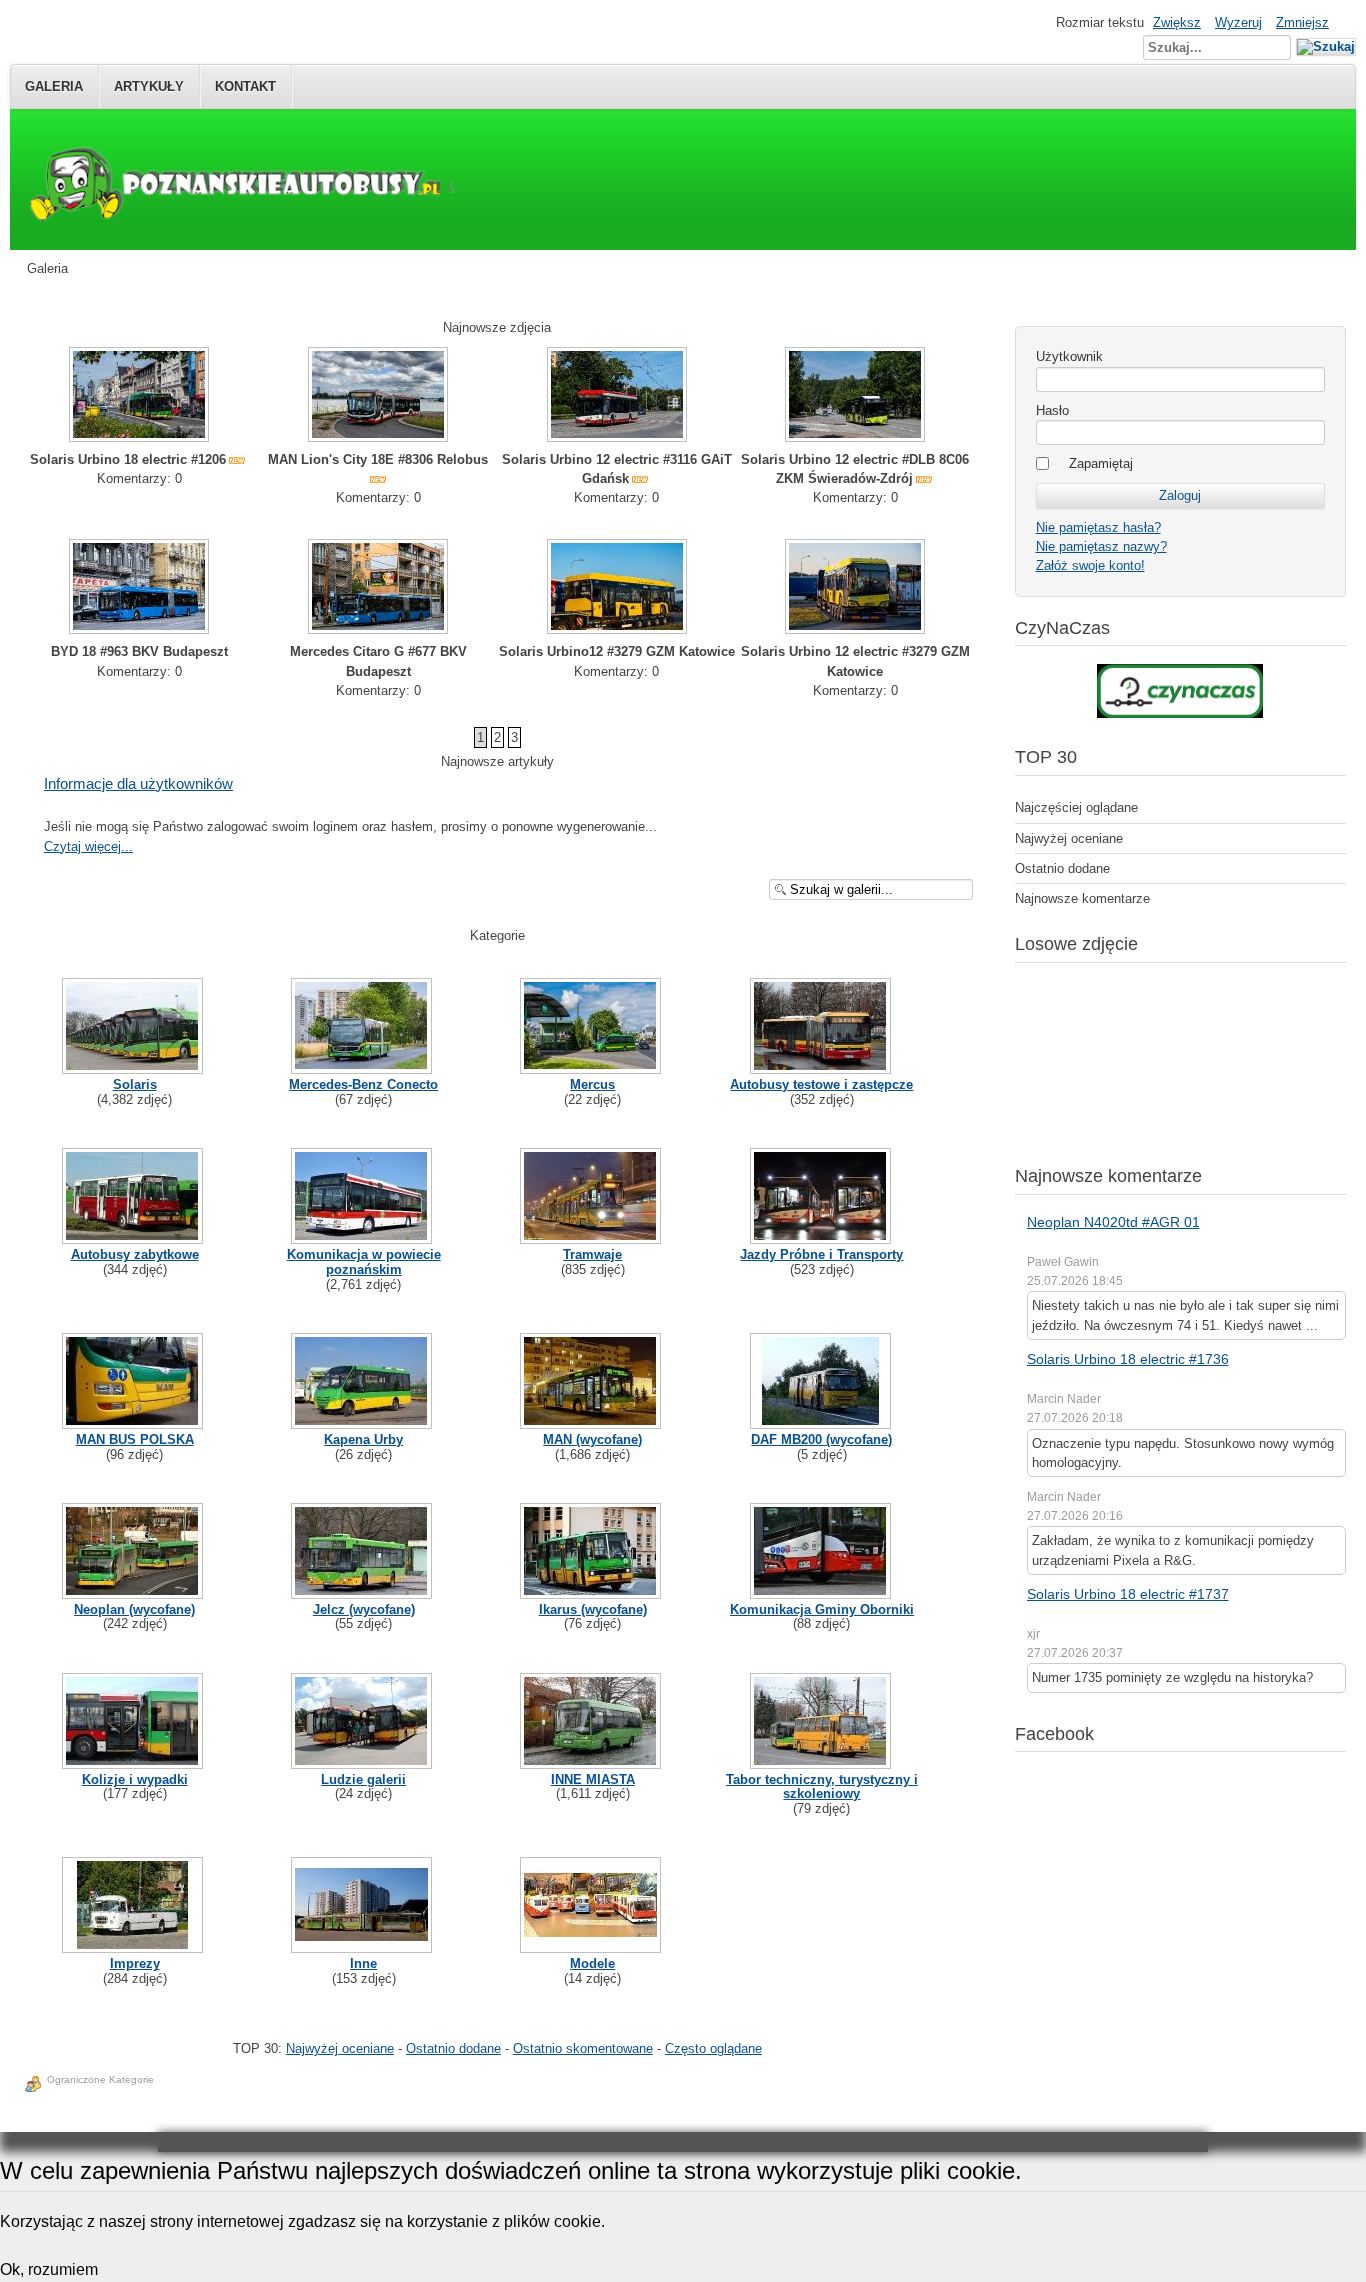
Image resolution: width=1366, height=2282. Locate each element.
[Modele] (592, 1944)
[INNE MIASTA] (592, 1760)
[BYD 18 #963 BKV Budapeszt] (139, 629)
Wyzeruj (1238, 22)
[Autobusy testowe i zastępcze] (822, 1065)
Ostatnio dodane (453, 2048)
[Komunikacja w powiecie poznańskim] (363, 1235)
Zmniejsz (1302, 22)
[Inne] (363, 1944)
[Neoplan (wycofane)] (134, 1590)
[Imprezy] (134, 1944)
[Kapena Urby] (363, 1420)
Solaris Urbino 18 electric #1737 (1128, 1594)
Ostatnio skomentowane (583, 2048)
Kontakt (245, 86)
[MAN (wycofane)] (592, 1420)
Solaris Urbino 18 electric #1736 (1128, 1359)
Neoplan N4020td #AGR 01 (1113, 1222)
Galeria (54, 86)
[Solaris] (134, 1065)
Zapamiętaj (1101, 463)
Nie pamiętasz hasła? (1098, 527)
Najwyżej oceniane (340, 2048)
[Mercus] (592, 1065)
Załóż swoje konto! (1090, 565)
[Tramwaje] (592, 1235)
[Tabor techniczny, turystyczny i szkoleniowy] (822, 1760)
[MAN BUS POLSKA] (134, 1420)
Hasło (1052, 410)
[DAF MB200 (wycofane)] (822, 1420)
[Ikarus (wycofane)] (592, 1590)
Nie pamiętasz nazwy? (1101, 546)
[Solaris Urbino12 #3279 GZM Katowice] (617, 629)
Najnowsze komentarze (1082, 898)
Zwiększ (1177, 22)
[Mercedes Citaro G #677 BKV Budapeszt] (378, 629)
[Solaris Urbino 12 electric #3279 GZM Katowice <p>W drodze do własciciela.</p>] (855, 629)
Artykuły (149, 86)
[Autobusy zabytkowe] (134, 1235)
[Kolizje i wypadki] (134, 1760)
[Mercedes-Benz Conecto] (363, 1065)
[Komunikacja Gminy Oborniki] (822, 1590)
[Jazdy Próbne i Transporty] (822, 1235)
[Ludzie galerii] (363, 1760)
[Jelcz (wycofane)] (363, 1590)
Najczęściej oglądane (1076, 807)
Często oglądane (713, 2048)
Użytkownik (1069, 356)
